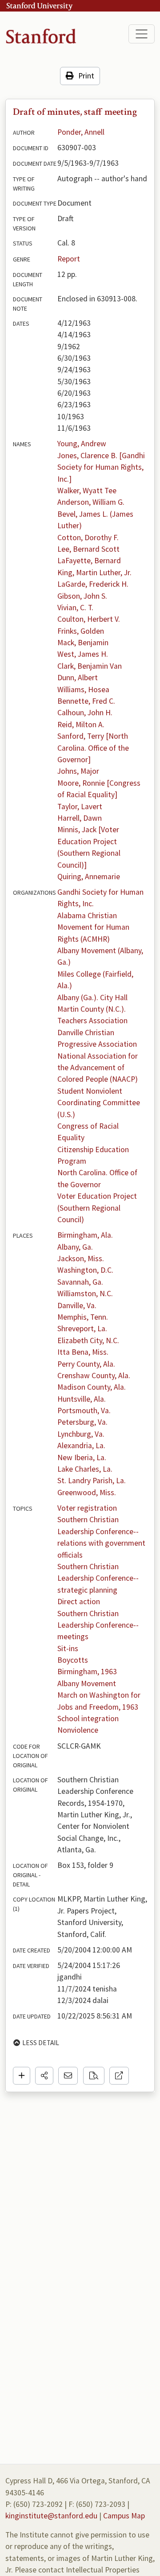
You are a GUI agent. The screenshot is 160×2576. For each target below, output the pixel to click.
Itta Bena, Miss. (83, 1352)
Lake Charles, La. (85, 1469)
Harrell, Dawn (80, 818)
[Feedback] (68, 2076)
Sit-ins (68, 1648)
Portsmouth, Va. (84, 1411)
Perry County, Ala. (86, 1364)
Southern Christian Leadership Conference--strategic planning (98, 1578)
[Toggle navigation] (142, 34)
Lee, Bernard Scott (88, 549)
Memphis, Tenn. (83, 1317)
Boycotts (73, 1660)
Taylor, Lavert (80, 807)
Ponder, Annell (81, 132)
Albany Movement (87, 1684)
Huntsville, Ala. (82, 1399)
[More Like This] (94, 2076)
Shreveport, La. (82, 1329)
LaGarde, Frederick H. (93, 584)
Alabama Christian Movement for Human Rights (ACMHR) (94, 927)
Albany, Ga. (75, 1247)
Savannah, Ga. (80, 1282)
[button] (44, 2076)
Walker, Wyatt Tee (87, 491)
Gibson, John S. (82, 596)
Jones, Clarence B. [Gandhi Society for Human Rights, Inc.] (102, 467)
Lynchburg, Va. (81, 1434)
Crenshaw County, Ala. (94, 1376)
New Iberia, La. (82, 1458)
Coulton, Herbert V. (89, 619)
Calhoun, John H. (85, 713)
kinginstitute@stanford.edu (51, 2516)
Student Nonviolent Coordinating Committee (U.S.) (100, 1103)
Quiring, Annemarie (89, 877)
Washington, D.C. (85, 1270)
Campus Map (124, 2516)
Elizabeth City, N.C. (88, 1341)
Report (69, 259)
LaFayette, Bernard (89, 561)
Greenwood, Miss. (87, 1493)
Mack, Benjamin (83, 643)
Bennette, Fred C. (86, 701)
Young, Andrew (82, 444)
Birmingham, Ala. (85, 1235)
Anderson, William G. (91, 502)
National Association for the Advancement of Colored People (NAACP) (98, 1068)
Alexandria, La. (81, 1446)
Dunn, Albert (78, 678)
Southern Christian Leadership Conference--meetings (98, 1625)
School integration (88, 1719)
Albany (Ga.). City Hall (92, 998)
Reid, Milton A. (81, 725)
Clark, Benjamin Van (90, 666)
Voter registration (87, 1508)
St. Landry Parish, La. (92, 1481)
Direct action (79, 1602)
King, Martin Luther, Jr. (94, 573)
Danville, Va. (77, 1306)
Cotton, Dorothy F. (88, 538)
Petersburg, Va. (82, 1422)
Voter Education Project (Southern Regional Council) (98, 1208)
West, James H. (83, 654)
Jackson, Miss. (81, 1259)
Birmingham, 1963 (87, 1672)
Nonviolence (78, 1730)
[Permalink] (119, 2076)
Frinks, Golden (81, 631)
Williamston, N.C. (85, 1294)
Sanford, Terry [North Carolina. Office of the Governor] (94, 748)
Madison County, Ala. (92, 1387)
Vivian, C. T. (75, 608)
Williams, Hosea (83, 690)
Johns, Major (78, 771)
